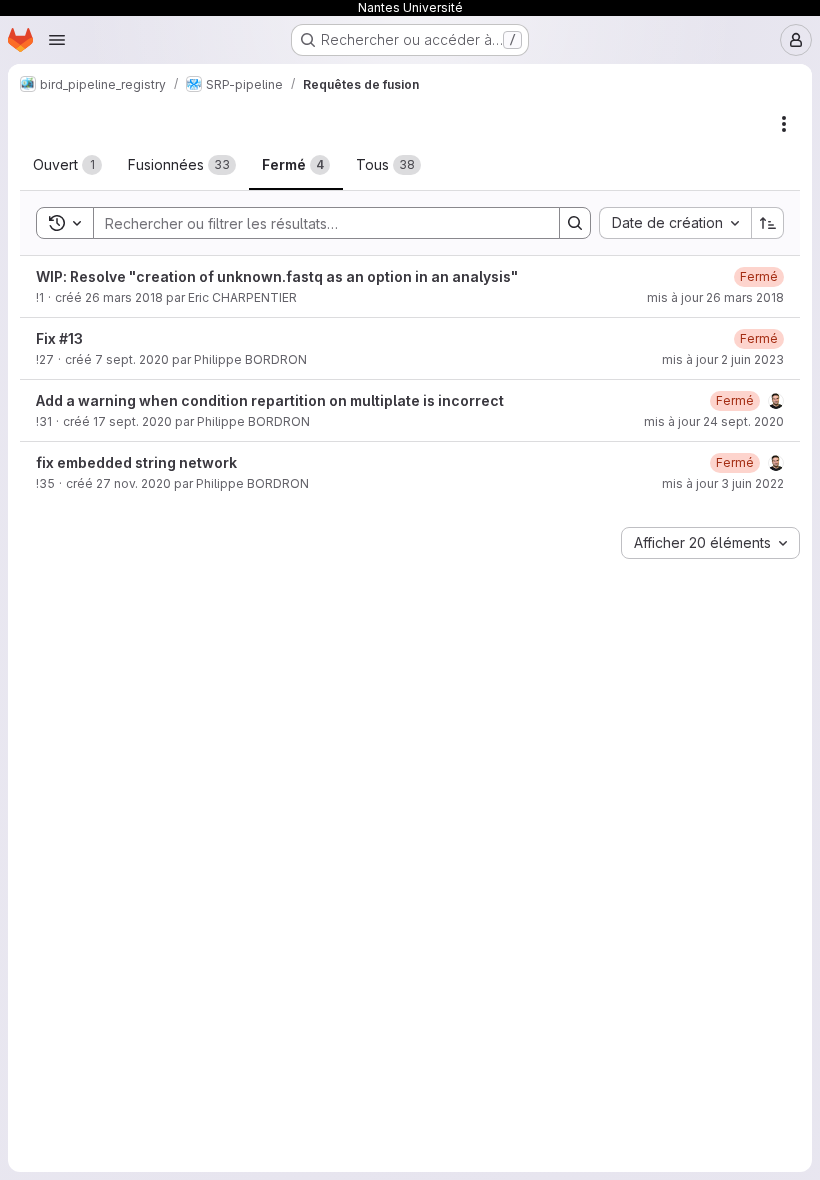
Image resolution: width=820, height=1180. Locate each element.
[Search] (575, 223)
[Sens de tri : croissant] (768, 223)
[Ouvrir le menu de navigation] (57, 40)
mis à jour (715, 297)
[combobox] (675, 223)
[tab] (67, 165)
